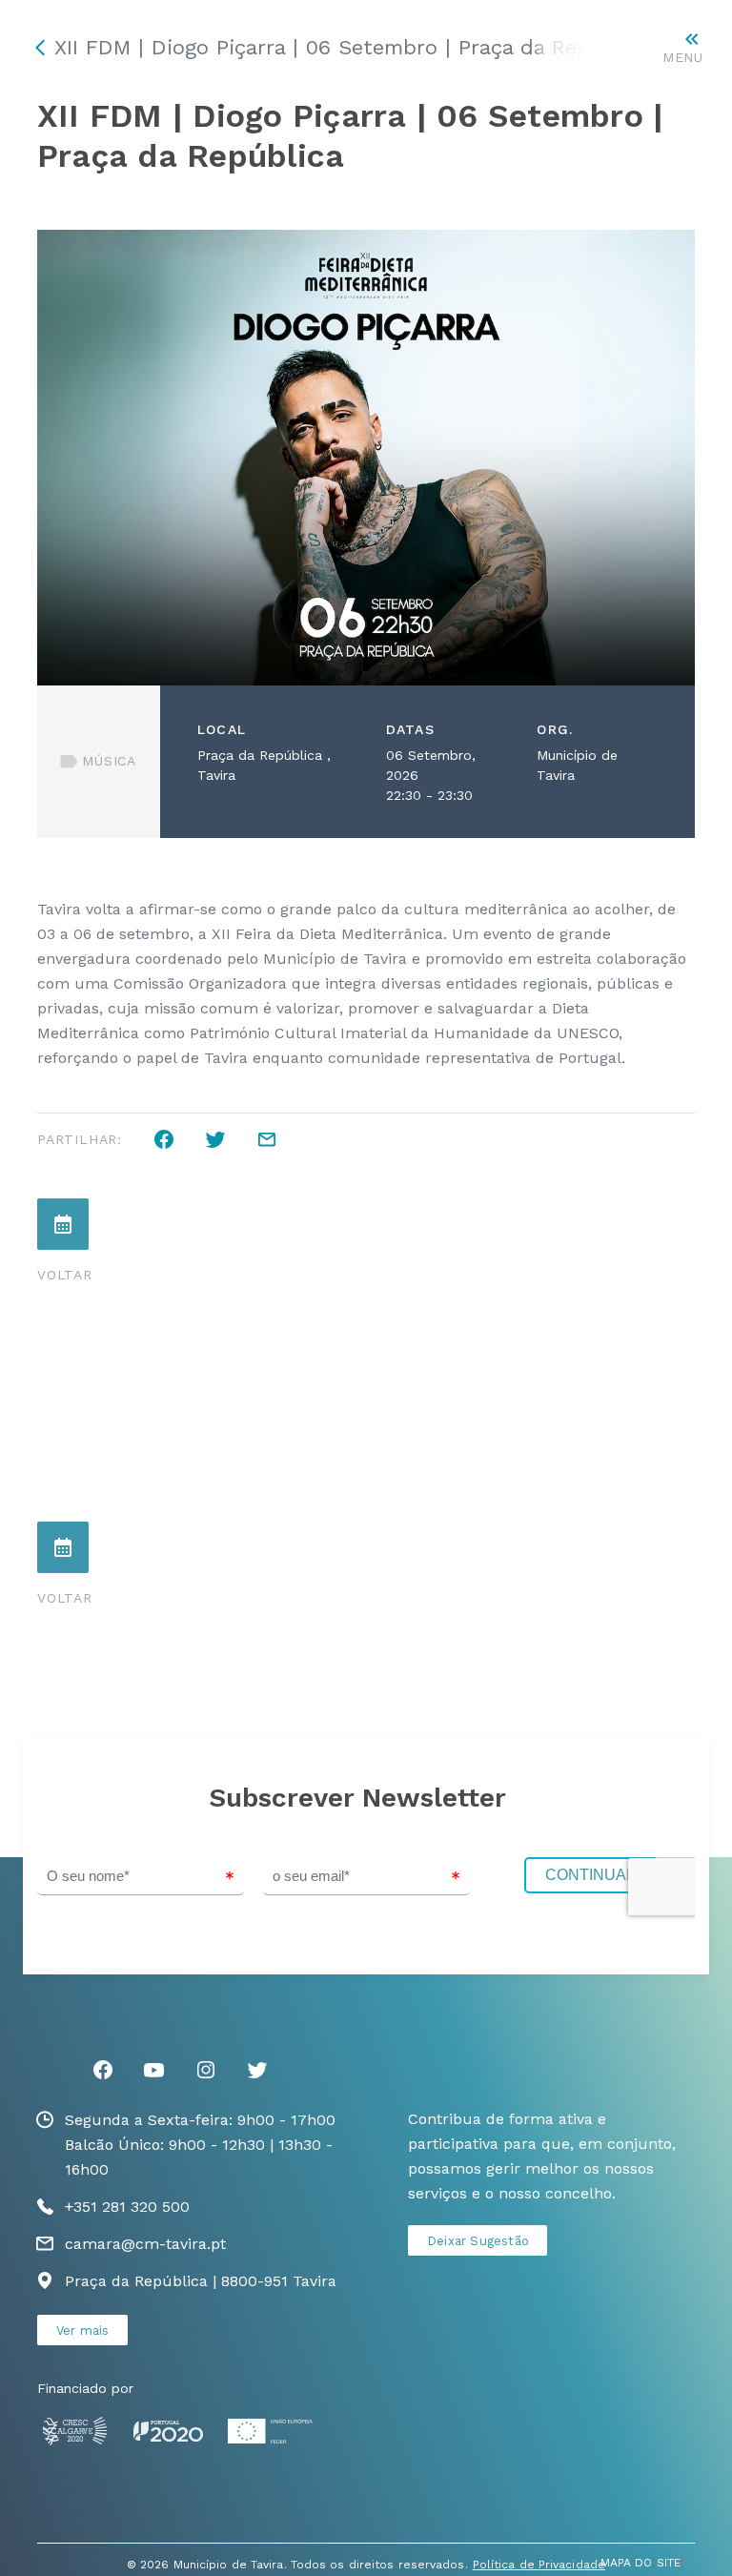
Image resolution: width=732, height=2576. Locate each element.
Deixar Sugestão (478, 2241)
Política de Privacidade (539, 2565)
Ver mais (83, 2331)
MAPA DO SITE (640, 2563)
